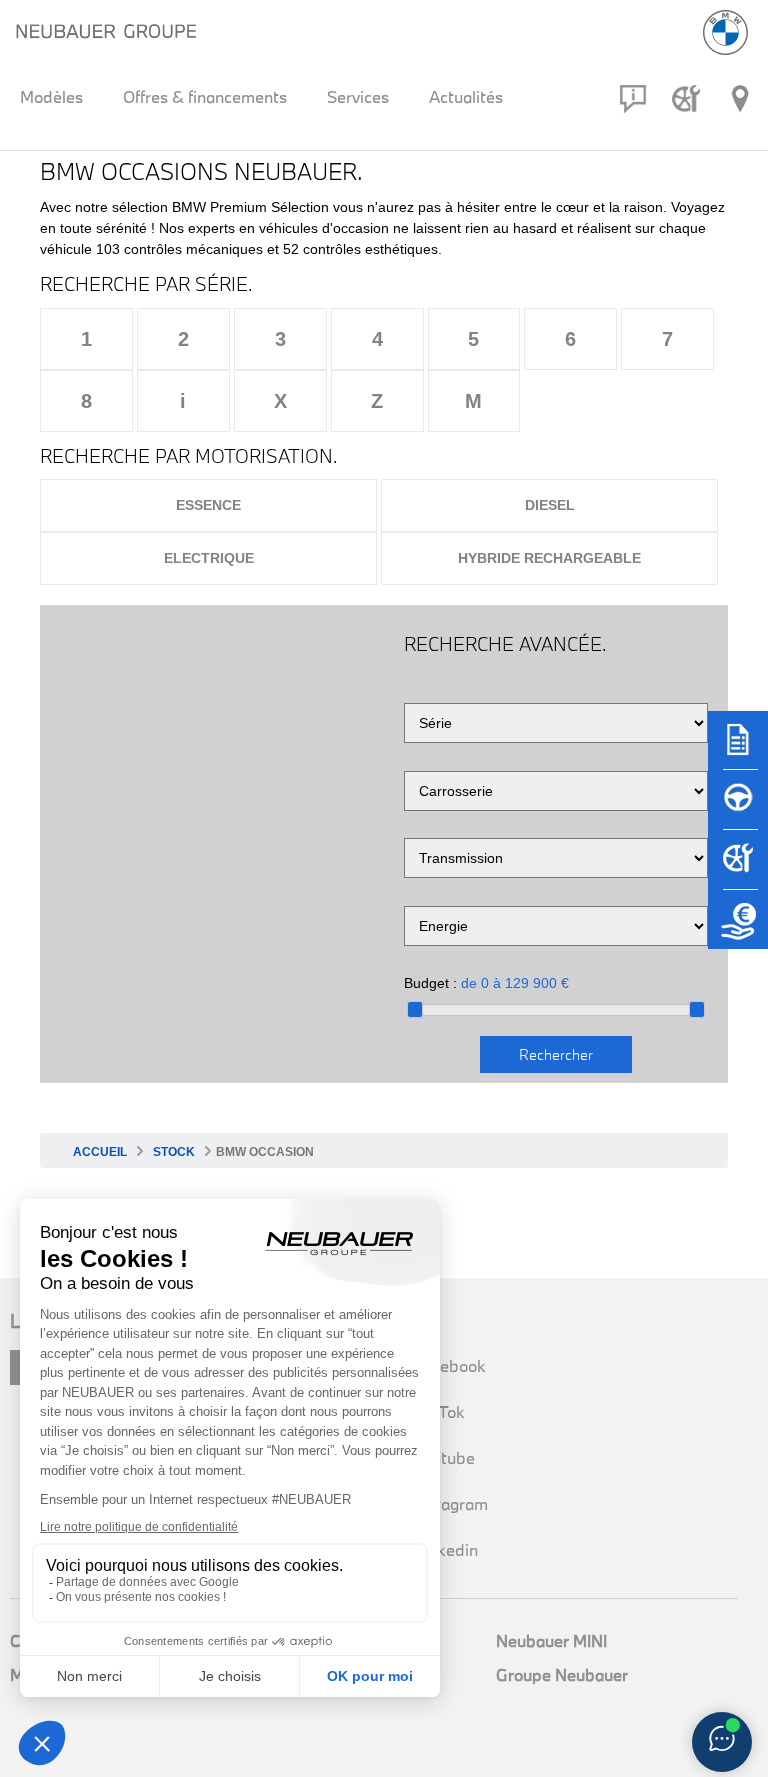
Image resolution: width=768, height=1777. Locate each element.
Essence (208, 505)
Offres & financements (205, 96)
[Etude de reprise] (738, 929)
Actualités (466, 96)
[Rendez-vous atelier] (686, 99)
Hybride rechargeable (549, 558)
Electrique (209, 558)
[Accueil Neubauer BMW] (725, 32)
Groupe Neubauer (562, 1674)
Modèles (51, 96)
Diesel (550, 505)
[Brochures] (738, 749)
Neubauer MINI (551, 1640)
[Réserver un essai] (738, 809)
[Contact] (633, 99)
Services (358, 96)
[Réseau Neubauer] (740, 99)
